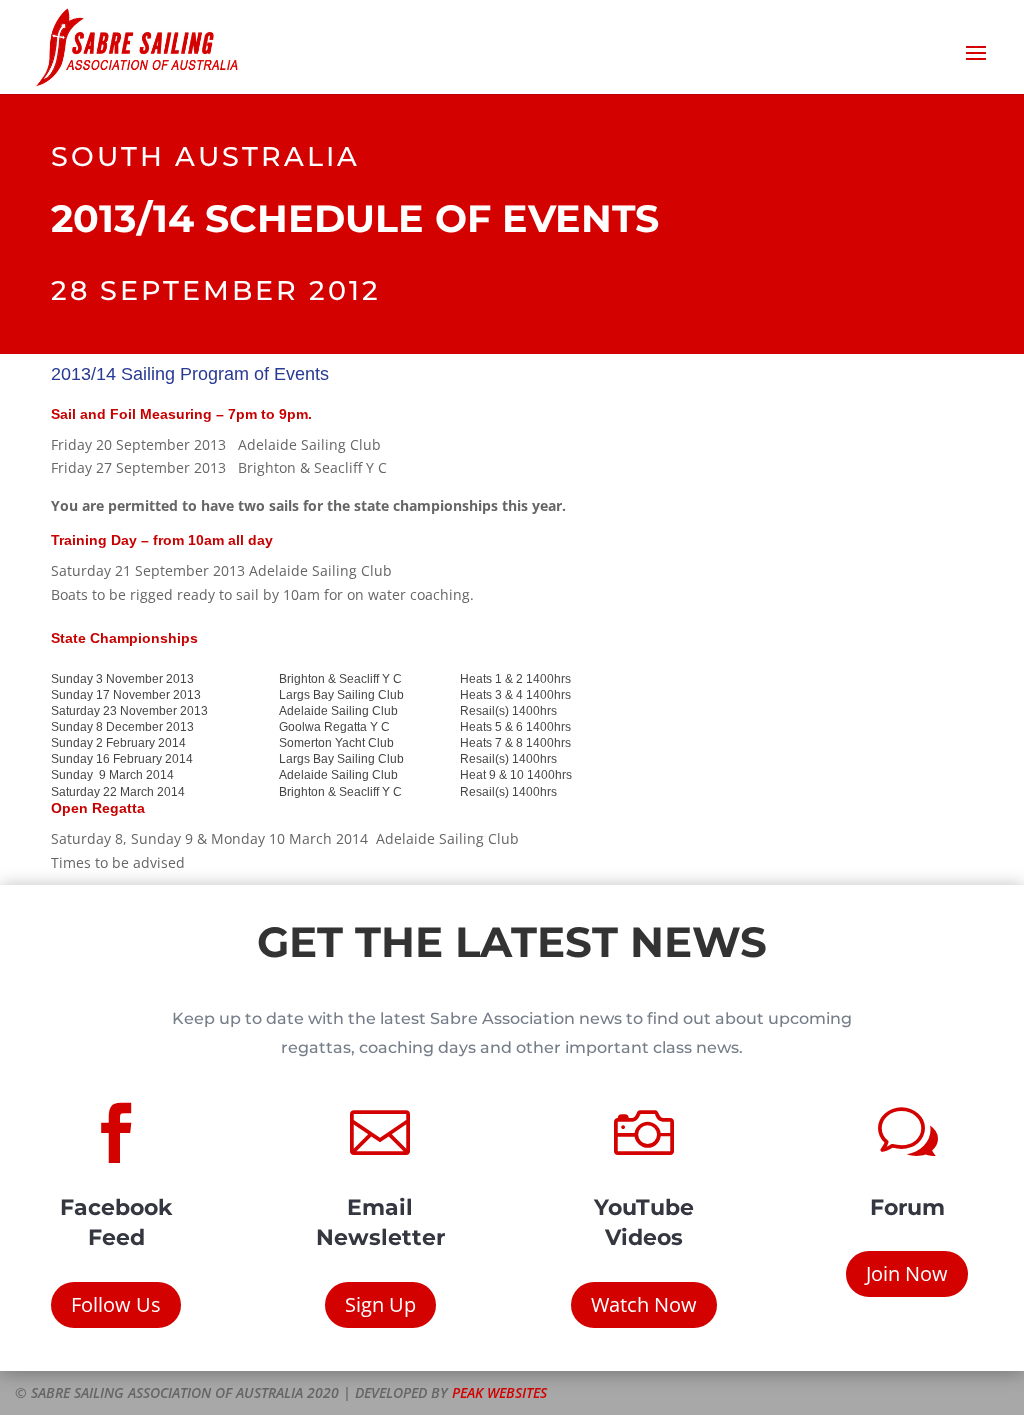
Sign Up (380, 1304)
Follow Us (116, 1304)
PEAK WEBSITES (499, 1392)
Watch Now (644, 1304)
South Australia (205, 156)
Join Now (907, 1273)
